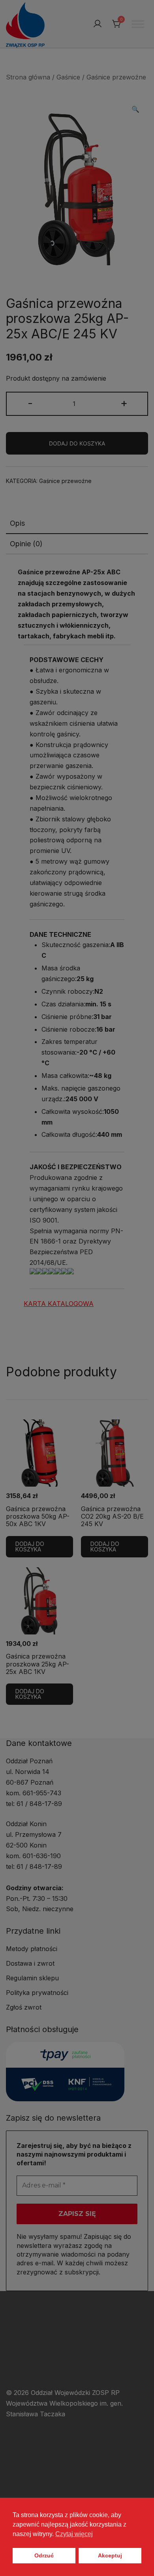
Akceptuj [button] (110, 2555)
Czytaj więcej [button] (74, 2534)
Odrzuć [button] (44, 2555)
